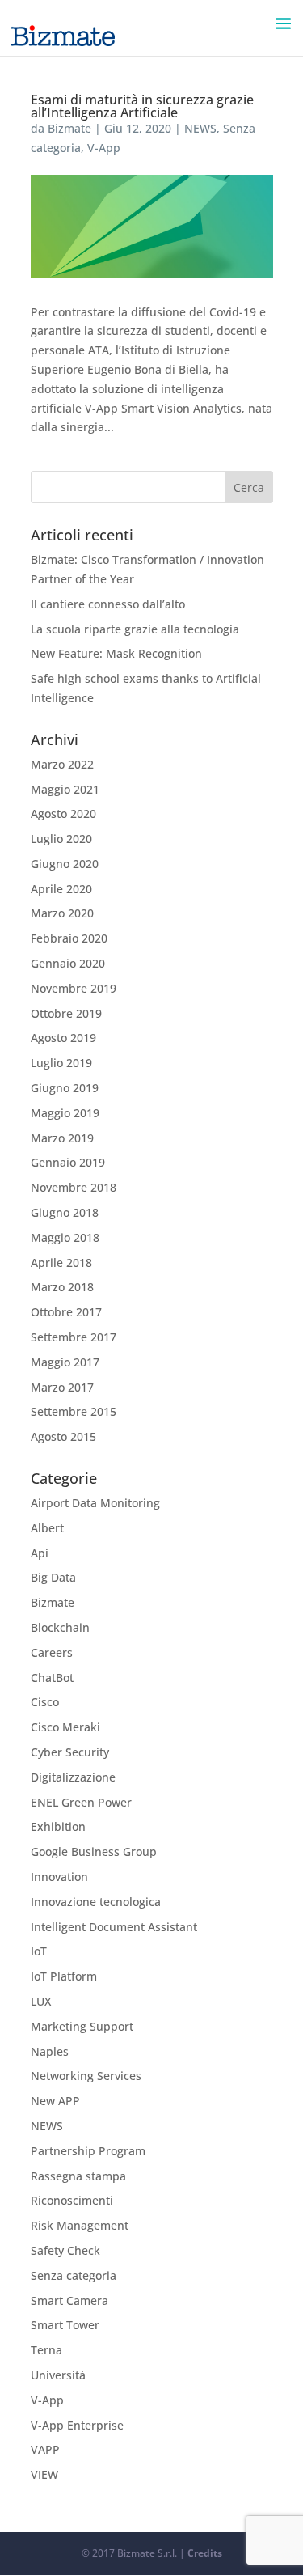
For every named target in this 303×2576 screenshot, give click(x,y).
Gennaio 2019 (68, 1162)
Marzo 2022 (62, 764)
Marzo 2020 (62, 913)
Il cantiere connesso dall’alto (108, 604)
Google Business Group (94, 1851)
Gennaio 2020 (68, 963)
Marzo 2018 (62, 1287)
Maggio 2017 (65, 1362)
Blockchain (60, 1627)
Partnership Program (88, 2151)
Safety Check (65, 2250)
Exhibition (58, 1826)
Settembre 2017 (74, 1337)
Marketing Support (82, 2026)
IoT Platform (64, 1976)
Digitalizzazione (73, 1777)
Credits (205, 2553)
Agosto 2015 (63, 1436)
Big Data (53, 1577)
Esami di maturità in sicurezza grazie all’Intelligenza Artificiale (142, 106)
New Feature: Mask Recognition (116, 653)
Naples (50, 2051)
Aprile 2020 (61, 889)
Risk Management (80, 2225)
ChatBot (52, 1678)
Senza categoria (74, 2275)
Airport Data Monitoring (95, 1503)
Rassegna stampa (78, 2176)
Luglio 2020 (61, 839)
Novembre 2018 (74, 1187)
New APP (55, 2101)
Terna (46, 2350)
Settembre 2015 (74, 1411)
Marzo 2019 (62, 1138)
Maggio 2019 (65, 1113)
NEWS (200, 128)
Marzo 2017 (62, 1387)
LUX (41, 2001)
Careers (52, 1652)
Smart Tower (65, 2325)
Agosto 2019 (63, 1038)
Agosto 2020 (63, 813)
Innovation (59, 1877)
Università (58, 2375)
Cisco (45, 1702)
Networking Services (86, 2076)
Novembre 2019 (74, 988)
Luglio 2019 (61, 1063)
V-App (104, 148)
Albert (47, 1528)
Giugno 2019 (65, 1088)
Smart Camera (69, 2301)
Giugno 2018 (65, 1212)
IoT (39, 1951)
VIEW (44, 2474)
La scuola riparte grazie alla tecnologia (135, 629)
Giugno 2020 (65, 864)
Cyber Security (70, 1752)
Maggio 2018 (65, 1237)
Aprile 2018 (61, 1263)
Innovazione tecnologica (96, 1902)
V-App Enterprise (77, 2425)
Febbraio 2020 (69, 938)
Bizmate (69, 128)
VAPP (45, 2449)
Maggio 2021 (65, 789)
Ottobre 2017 (66, 1312)
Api (40, 1553)
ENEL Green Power (81, 1802)
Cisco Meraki (65, 1727)
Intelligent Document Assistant (114, 1927)
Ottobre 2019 (66, 1013)
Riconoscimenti (72, 2200)
